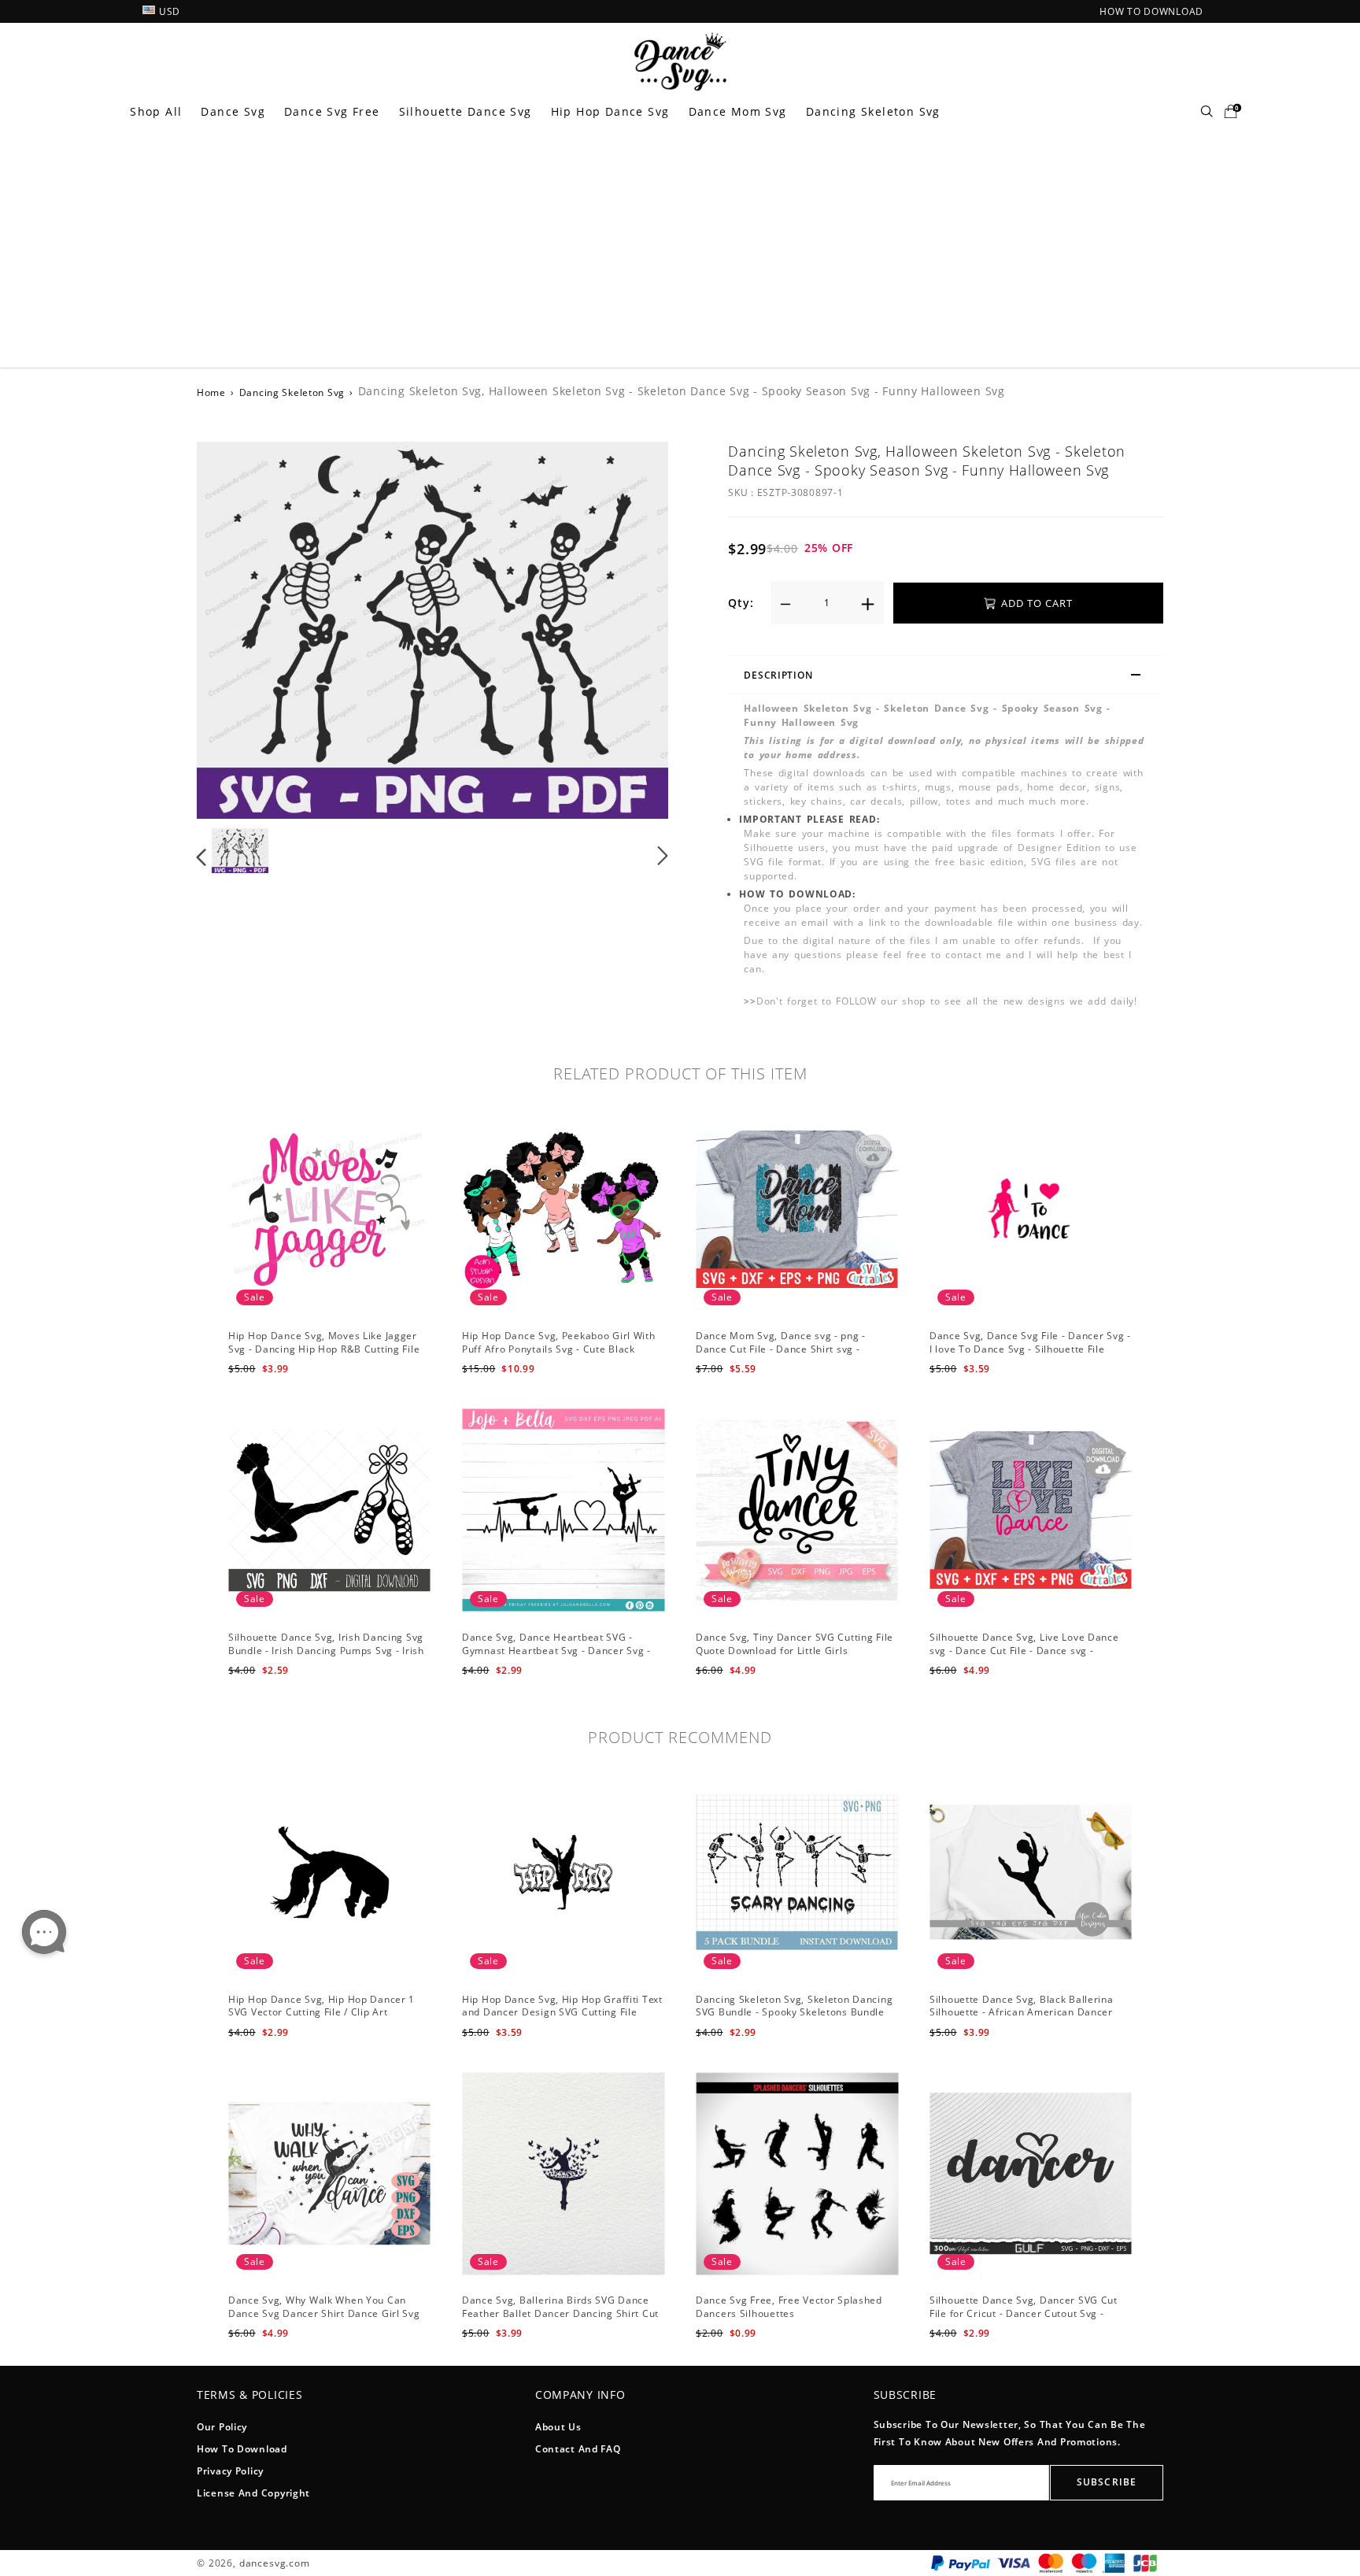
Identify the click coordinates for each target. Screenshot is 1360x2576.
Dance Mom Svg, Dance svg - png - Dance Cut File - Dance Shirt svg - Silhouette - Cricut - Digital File (781, 1349)
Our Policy (222, 2427)
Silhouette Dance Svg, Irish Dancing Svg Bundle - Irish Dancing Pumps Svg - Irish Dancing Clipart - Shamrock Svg (326, 1651)
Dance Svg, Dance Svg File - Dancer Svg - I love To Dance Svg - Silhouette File (1030, 1342)
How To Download (242, 2449)
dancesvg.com (275, 2563)
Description (778, 675)
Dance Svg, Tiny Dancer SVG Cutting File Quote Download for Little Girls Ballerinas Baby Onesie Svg (795, 1651)
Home (211, 392)
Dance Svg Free (332, 111)
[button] (233, 629)
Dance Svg (233, 111)
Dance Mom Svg (738, 111)
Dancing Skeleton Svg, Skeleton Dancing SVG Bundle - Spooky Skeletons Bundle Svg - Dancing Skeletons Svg (794, 2013)
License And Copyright (253, 2493)
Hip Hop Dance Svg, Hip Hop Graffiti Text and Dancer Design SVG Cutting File (562, 2006)
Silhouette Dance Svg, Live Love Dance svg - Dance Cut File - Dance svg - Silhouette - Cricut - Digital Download (1024, 1651)
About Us (558, 2427)
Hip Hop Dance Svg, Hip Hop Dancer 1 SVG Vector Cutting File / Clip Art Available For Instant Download (322, 2013)
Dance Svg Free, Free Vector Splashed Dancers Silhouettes (789, 2307)
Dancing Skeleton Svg (873, 111)
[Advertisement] (680, 250)
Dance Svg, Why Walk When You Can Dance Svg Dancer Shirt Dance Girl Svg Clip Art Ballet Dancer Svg (324, 2313)
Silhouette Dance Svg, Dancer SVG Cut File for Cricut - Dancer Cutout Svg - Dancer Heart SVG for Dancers (1024, 2313)
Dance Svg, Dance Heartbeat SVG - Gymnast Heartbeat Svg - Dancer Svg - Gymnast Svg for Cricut (556, 1651)
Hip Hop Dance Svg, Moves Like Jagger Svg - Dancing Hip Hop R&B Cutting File (324, 1342)
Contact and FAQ (578, 2449)
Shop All (156, 111)
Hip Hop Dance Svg (610, 111)
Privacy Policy (230, 2471)
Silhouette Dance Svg (466, 111)
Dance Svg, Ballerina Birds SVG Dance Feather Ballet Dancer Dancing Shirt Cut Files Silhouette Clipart (560, 2313)
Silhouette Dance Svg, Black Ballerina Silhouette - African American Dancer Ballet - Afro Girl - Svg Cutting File (1022, 2013)
